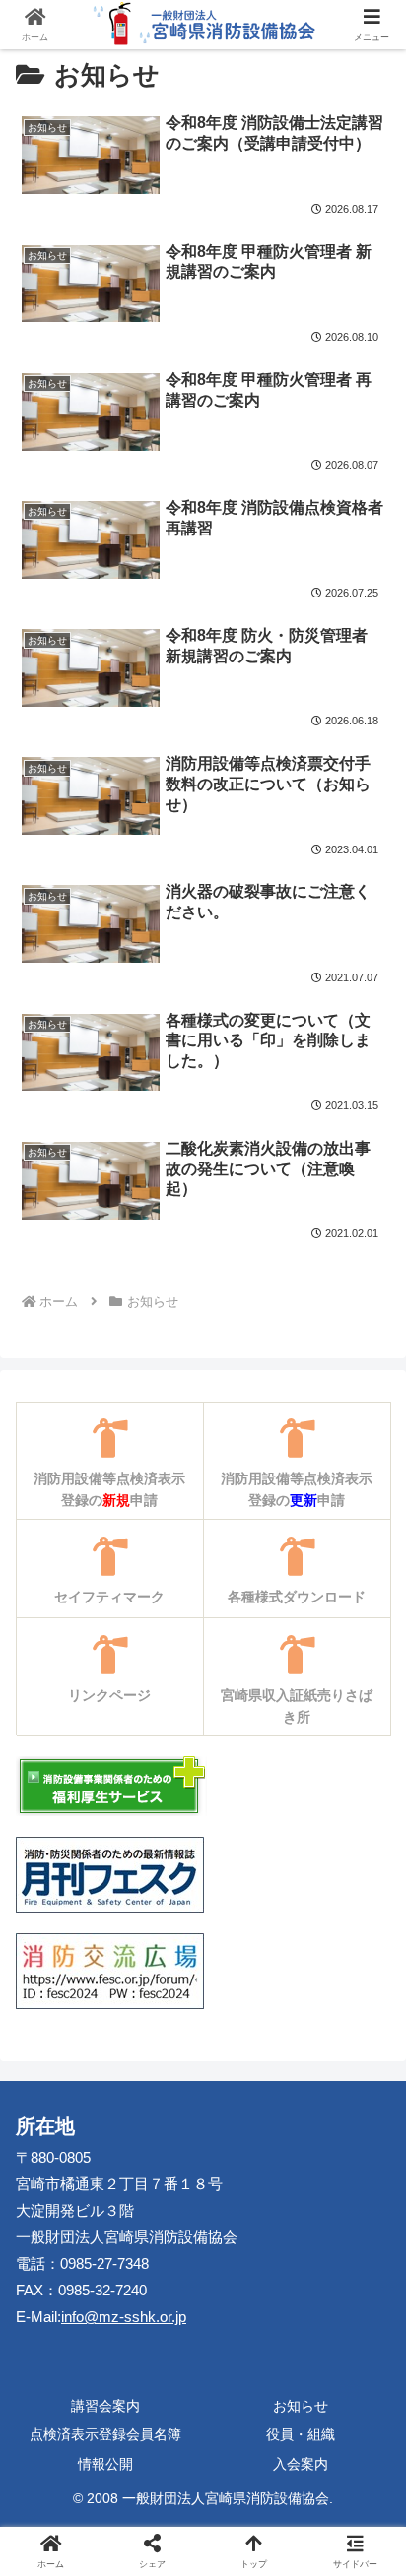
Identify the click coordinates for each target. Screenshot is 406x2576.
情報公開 (105, 2464)
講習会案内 (105, 2406)
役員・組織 (301, 2434)
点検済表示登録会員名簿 (105, 2434)
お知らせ (301, 2406)
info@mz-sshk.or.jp (124, 2317)
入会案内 (301, 2464)
